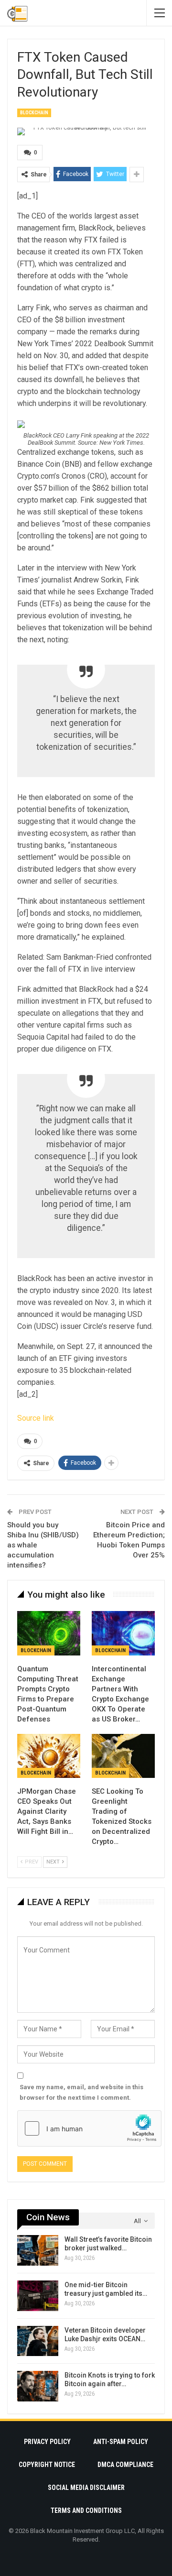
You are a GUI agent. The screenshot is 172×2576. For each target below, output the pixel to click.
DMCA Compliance (125, 2465)
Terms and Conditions (86, 2510)
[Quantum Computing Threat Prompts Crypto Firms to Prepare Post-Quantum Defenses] (49, 1633)
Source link (36, 1418)
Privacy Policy (47, 2442)
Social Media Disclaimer (86, 2488)
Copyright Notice (47, 2465)
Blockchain (34, 113)
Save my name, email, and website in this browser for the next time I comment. (81, 2092)
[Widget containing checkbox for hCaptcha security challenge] (89, 2128)
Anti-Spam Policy (121, 2442)
